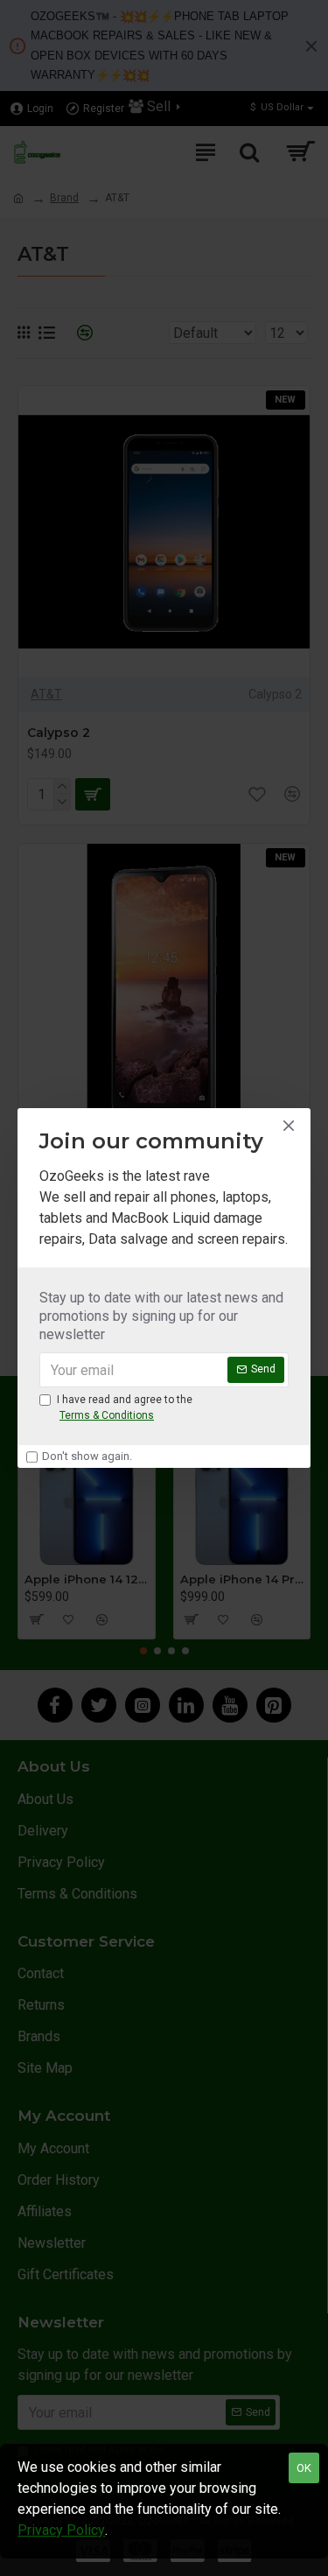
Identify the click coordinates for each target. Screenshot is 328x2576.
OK (304, 2468)
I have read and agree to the (125, 1407)
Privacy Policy (61, 2530)
